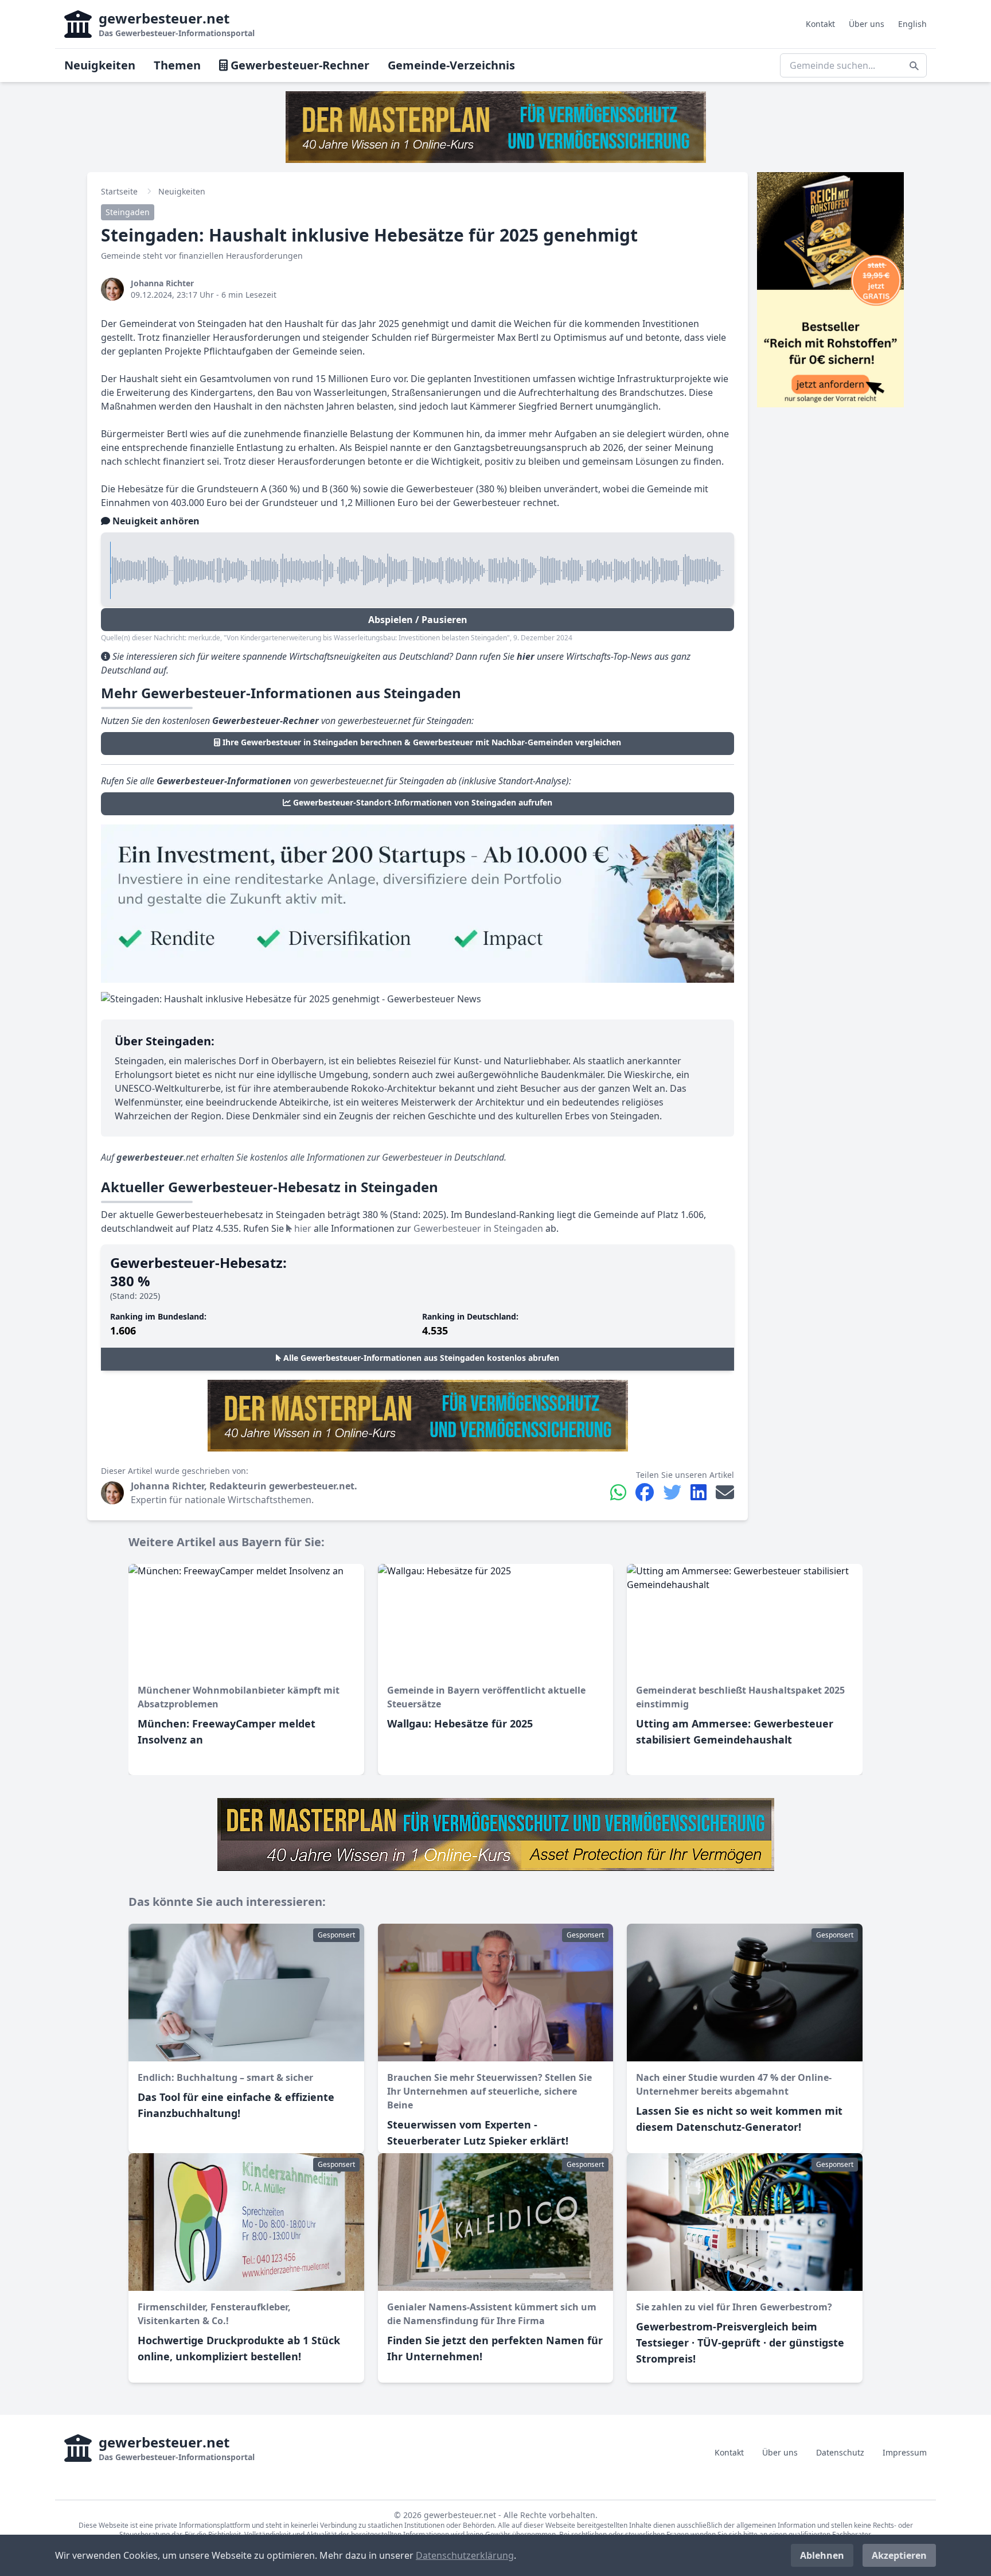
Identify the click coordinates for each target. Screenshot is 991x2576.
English (912, 24)
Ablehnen (822, 2555)
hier (302, 1228)
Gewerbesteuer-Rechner (299, 65)
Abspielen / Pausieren (418, 620)
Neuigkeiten (100, 65)
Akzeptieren (899, 2555)
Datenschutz (840, 2452)
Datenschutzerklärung (465, 2555)
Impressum (905, 2452)
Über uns (867, 24)
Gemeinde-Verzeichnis (451, 65)
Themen (177, 65)
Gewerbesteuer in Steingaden (478, 1228)
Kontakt (820, 24)
